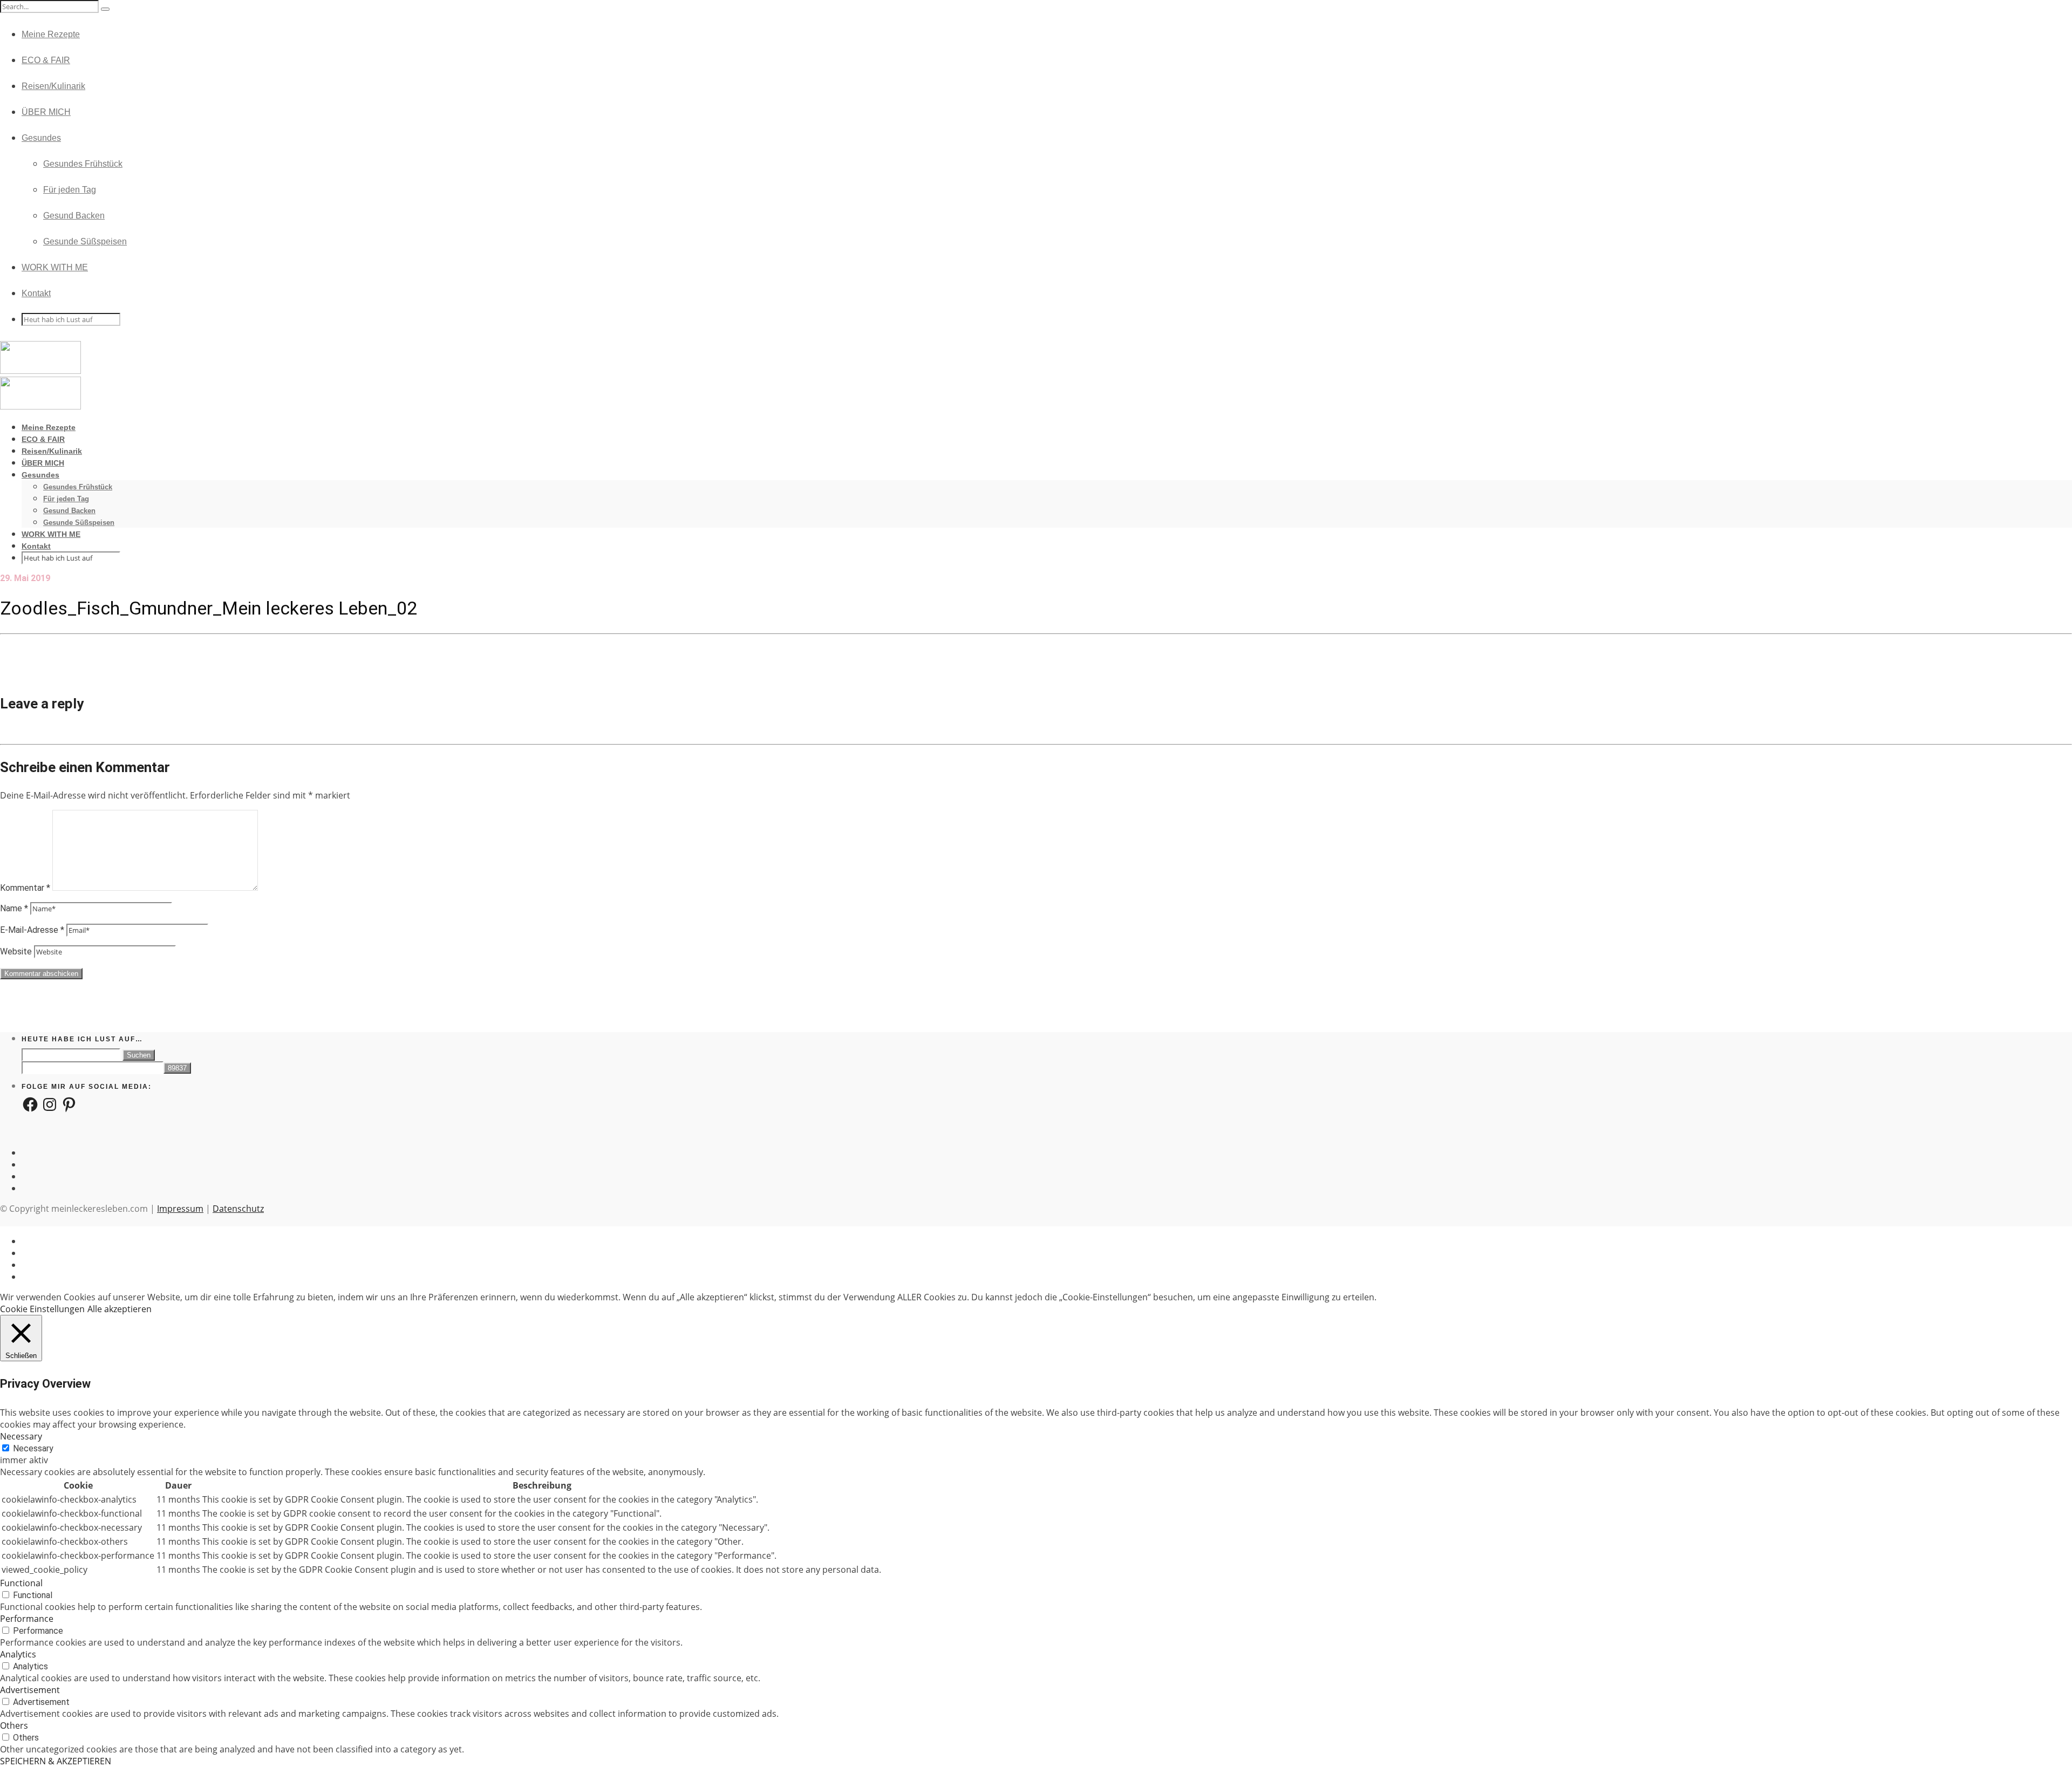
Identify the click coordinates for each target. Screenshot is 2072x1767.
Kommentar (25, 888)
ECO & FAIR (46, 60)
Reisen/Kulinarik (53, 86)
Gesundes (41, 138)
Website (16, 951)
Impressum (180, 1209)
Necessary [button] (21, 1436)
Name (14, 908)
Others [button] (14, 1725)
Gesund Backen (74, 216)
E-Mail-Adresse (32, 930)
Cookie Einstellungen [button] (42, 1309)
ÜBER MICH (46, 112)
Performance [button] (27, 1619)
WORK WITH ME (55, 267)
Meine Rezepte (51, 34)
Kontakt (36, 293)
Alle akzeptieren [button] (120, 1309)
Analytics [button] (18, 1654)
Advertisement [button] (30, 1690)
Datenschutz (238, 1209)
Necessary (33, 1448)
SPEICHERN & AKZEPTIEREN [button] (56, 1761)
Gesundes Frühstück (83, 164)
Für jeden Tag (70, 190)
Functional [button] (21, 1583)
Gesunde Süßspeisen (85, 241)
